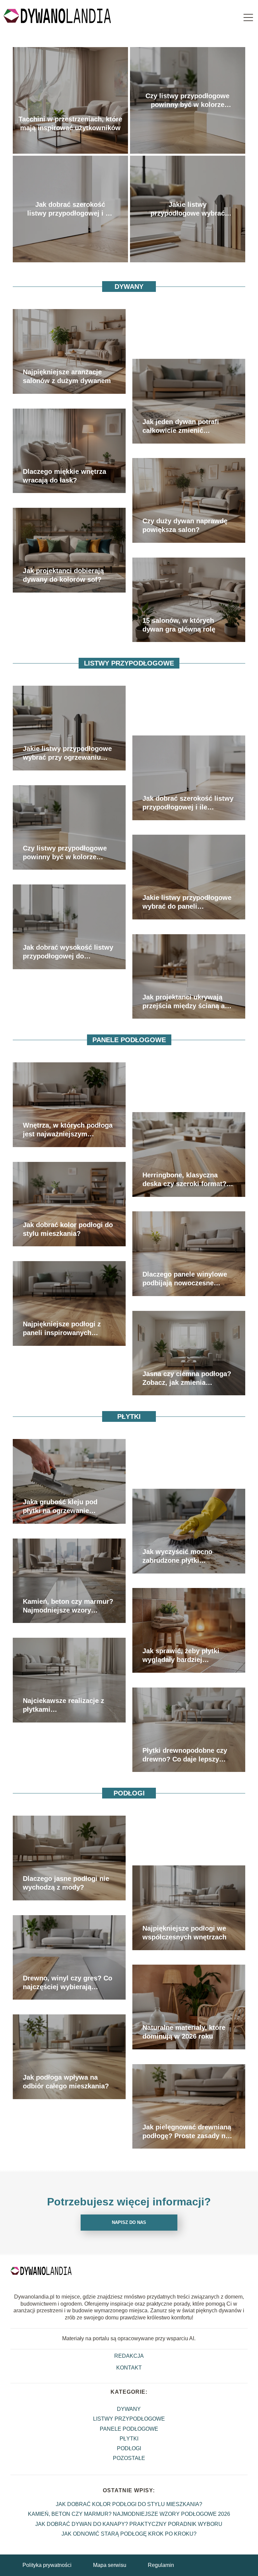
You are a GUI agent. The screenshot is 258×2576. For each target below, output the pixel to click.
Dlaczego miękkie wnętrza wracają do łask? (64, 476)
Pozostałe (129, 2458)
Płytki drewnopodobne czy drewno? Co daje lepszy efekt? (185, 1755)
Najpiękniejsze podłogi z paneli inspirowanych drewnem (62, 1329)
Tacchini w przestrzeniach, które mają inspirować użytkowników (70, 123)
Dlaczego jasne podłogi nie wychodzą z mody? (66, 1883)
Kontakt (129, 2368)
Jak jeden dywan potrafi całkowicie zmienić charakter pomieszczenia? (184, 426)
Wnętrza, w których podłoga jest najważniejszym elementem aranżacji (68, 1130)
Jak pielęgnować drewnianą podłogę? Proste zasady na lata (187, 2132)
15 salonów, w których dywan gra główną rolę (179, 625)
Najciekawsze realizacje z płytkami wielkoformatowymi (63, 1705)
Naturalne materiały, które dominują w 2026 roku (184, 2032)
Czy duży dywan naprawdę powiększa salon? (185, 525)
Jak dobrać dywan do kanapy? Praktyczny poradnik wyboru (129, 2524)
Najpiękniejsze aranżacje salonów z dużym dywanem (67, 376)
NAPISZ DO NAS (129, 2222)
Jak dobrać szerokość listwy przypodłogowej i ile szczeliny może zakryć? (70, 209)
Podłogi (129, 1793)
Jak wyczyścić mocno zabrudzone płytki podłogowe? (177, 1556)
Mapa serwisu (110, 2565)
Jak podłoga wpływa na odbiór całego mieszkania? (66, 2082)
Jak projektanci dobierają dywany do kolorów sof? (63, 575)
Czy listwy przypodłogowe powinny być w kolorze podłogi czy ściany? (187, 101)
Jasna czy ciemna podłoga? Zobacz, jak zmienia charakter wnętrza (187, 1378)
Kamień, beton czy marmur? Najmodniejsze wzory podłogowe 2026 (68, 1606)
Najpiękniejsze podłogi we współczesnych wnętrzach (184, 1933)
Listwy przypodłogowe (129, 663)
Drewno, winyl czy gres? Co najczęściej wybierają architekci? (68, 1983)
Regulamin (161, 2565)
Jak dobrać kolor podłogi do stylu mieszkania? (68, 1229)
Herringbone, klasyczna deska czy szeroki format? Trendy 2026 (184, 1180)
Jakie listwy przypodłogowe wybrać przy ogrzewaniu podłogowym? (188, 209)
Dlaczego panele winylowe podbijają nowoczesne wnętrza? (185, 1279)
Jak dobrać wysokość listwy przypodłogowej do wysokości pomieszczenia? (68, 952)
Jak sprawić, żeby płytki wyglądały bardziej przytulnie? (181, 1656)
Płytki (129, 1416)
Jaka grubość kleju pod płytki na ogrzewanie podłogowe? (60, 1507)
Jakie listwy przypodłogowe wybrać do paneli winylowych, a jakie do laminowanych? (187, 902)
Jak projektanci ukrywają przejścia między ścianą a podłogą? (184, 1002)
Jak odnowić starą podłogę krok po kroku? (129, 2534)
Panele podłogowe (129, 1040)
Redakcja (129, 2356)
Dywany (129, 287)
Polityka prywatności (47, 2565)
